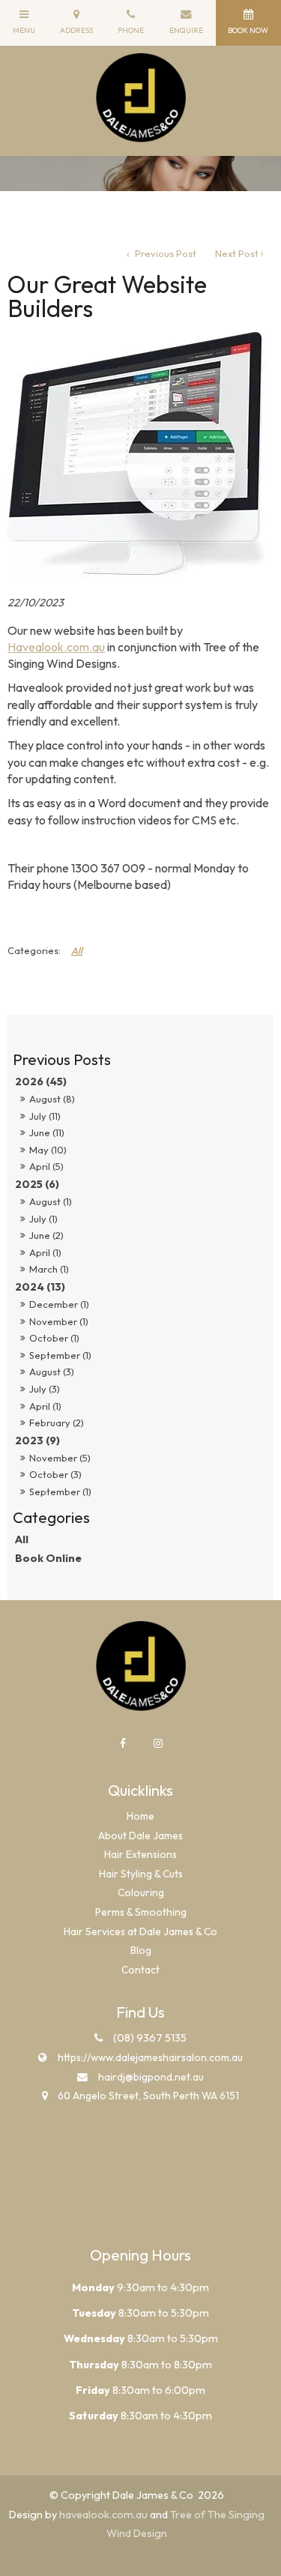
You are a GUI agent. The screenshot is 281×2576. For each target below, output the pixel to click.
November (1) (59, 1321)
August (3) (52, 1372)
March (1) (49, 1269)
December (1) (59, 1304)
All (22, 1539)
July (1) (43, 1219)
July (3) (45, 1389)
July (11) (45, 1116)
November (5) (60, 1458)
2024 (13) (40, 1287)
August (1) (51, 1201)
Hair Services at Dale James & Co (140, 1931)
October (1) (54, 1338)
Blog (141, 1950)
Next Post (237, 253)
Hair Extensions (140, 1854)
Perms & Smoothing (141, 1912)
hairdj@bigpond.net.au (151, 2077)
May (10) (48, 1150)
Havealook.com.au (56, 647)
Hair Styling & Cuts (141, 1874)
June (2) (46, 1235)
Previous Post (164, 253)
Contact (140, 1970)
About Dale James (140, 1836)
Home (140, 1816)
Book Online (48, 1558)
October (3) (55, 1474)
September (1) (60, 1355)
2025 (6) (37, 1184)
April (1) (45, 1252)
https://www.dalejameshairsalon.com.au (150, 2057)
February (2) (57, 1423)
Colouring (141, 1892)
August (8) (52, 1099)
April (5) (46, 1166)
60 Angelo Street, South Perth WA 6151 (148, 2096)
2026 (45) (41, 1082)
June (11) (47, 1132)
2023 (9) (37, 1441)
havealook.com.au (103, 2515)
